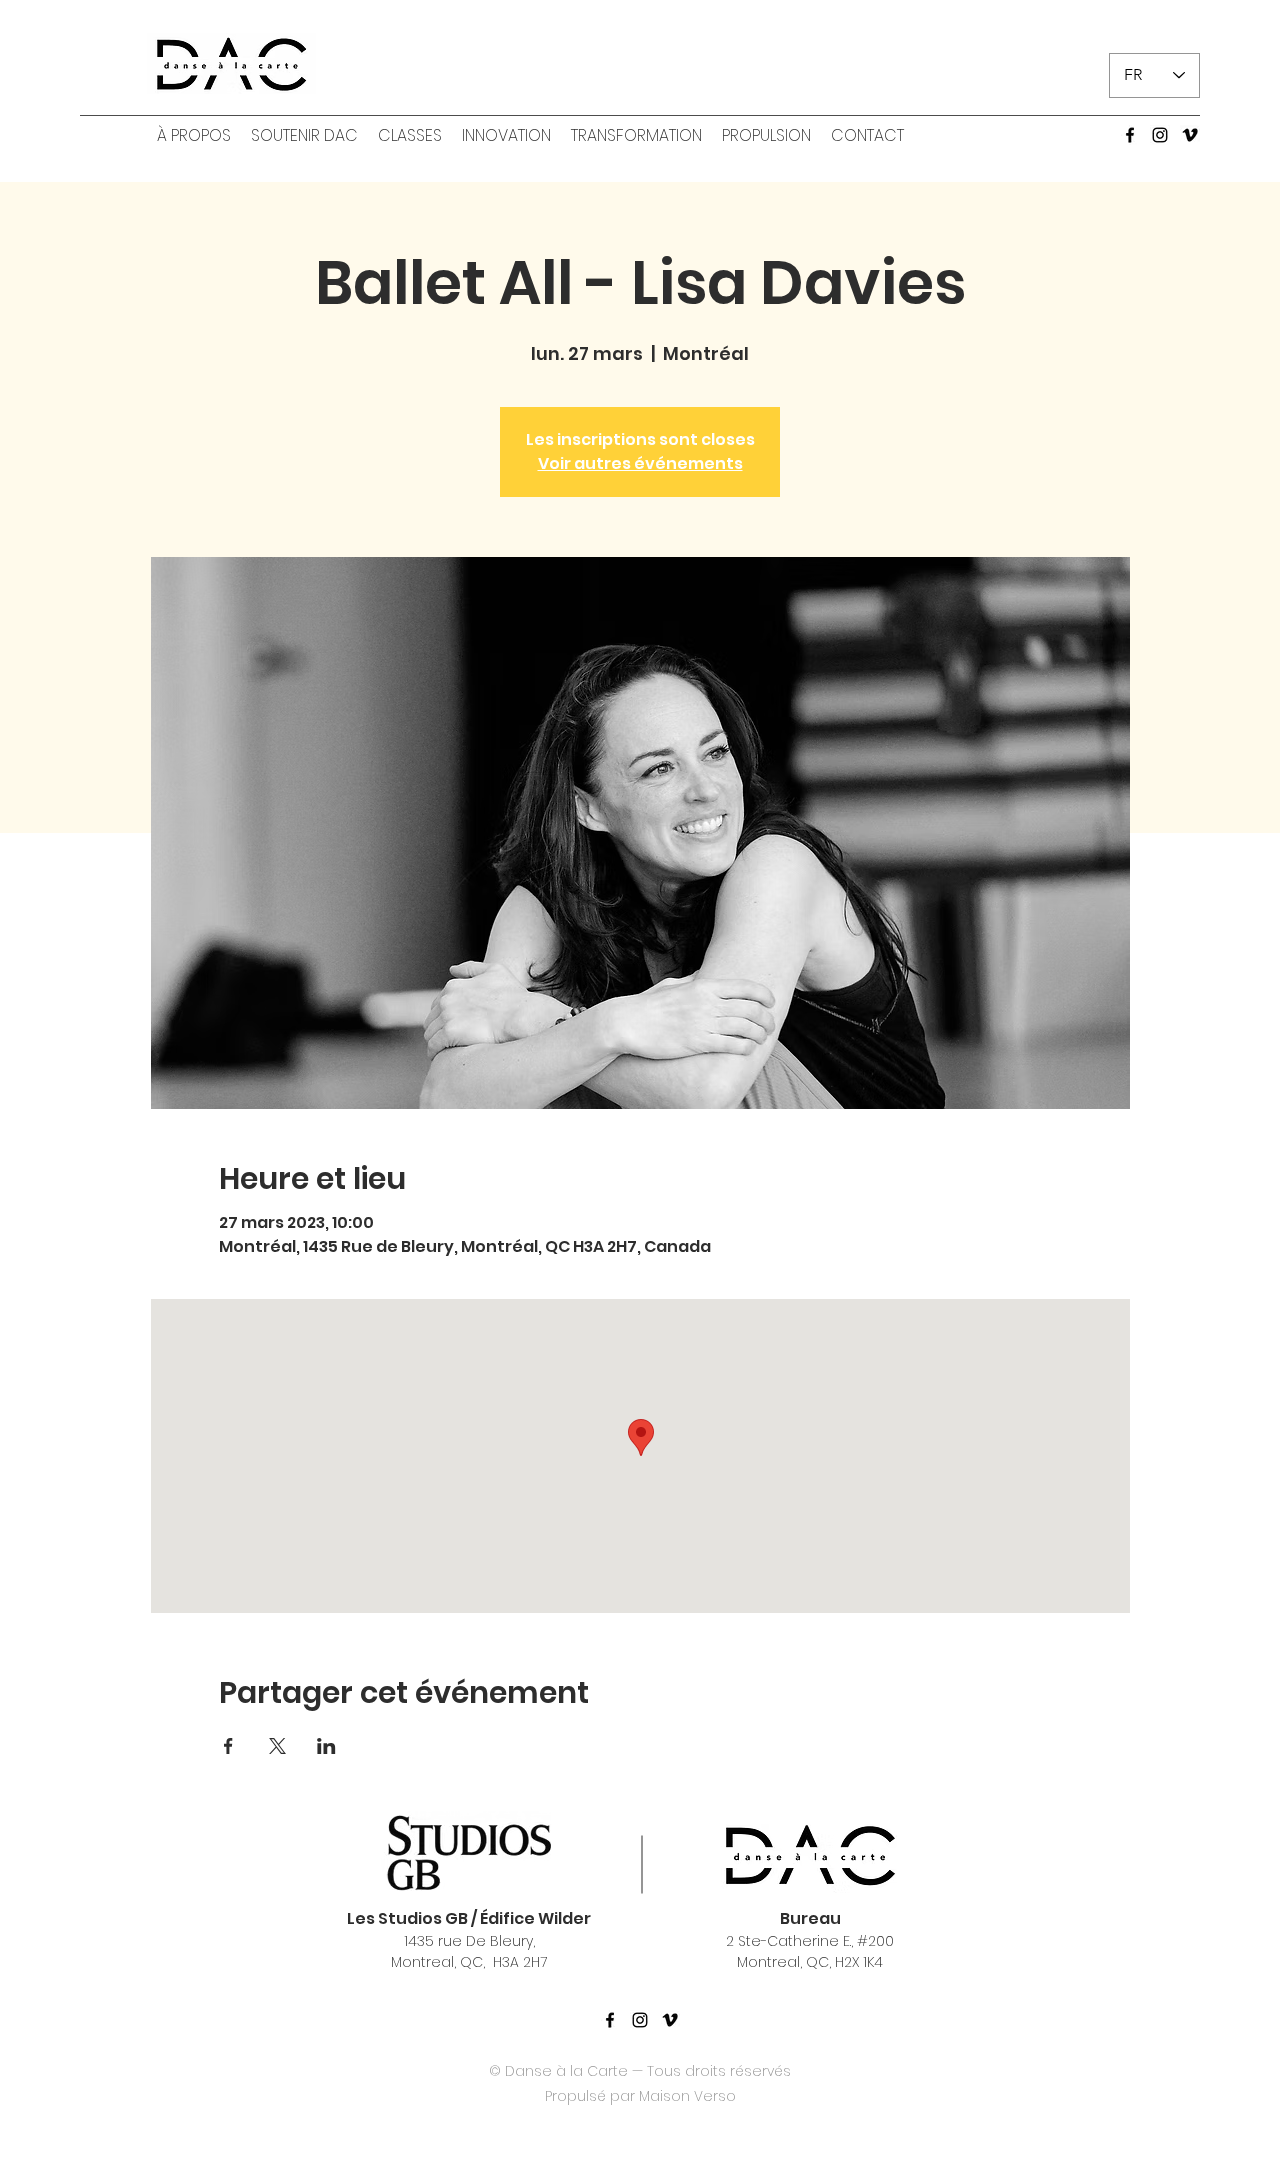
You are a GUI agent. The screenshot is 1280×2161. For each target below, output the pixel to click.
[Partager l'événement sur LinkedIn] (326, 1746)
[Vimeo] (1190, 135)
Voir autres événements (640, 463)
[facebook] (1130, 135)
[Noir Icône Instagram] (640, 2020)
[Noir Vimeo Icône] (670, 2020)
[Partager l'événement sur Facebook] (228, 1746)
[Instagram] (1160, 135)
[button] (194, 136)
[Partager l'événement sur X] (277, 1746)
